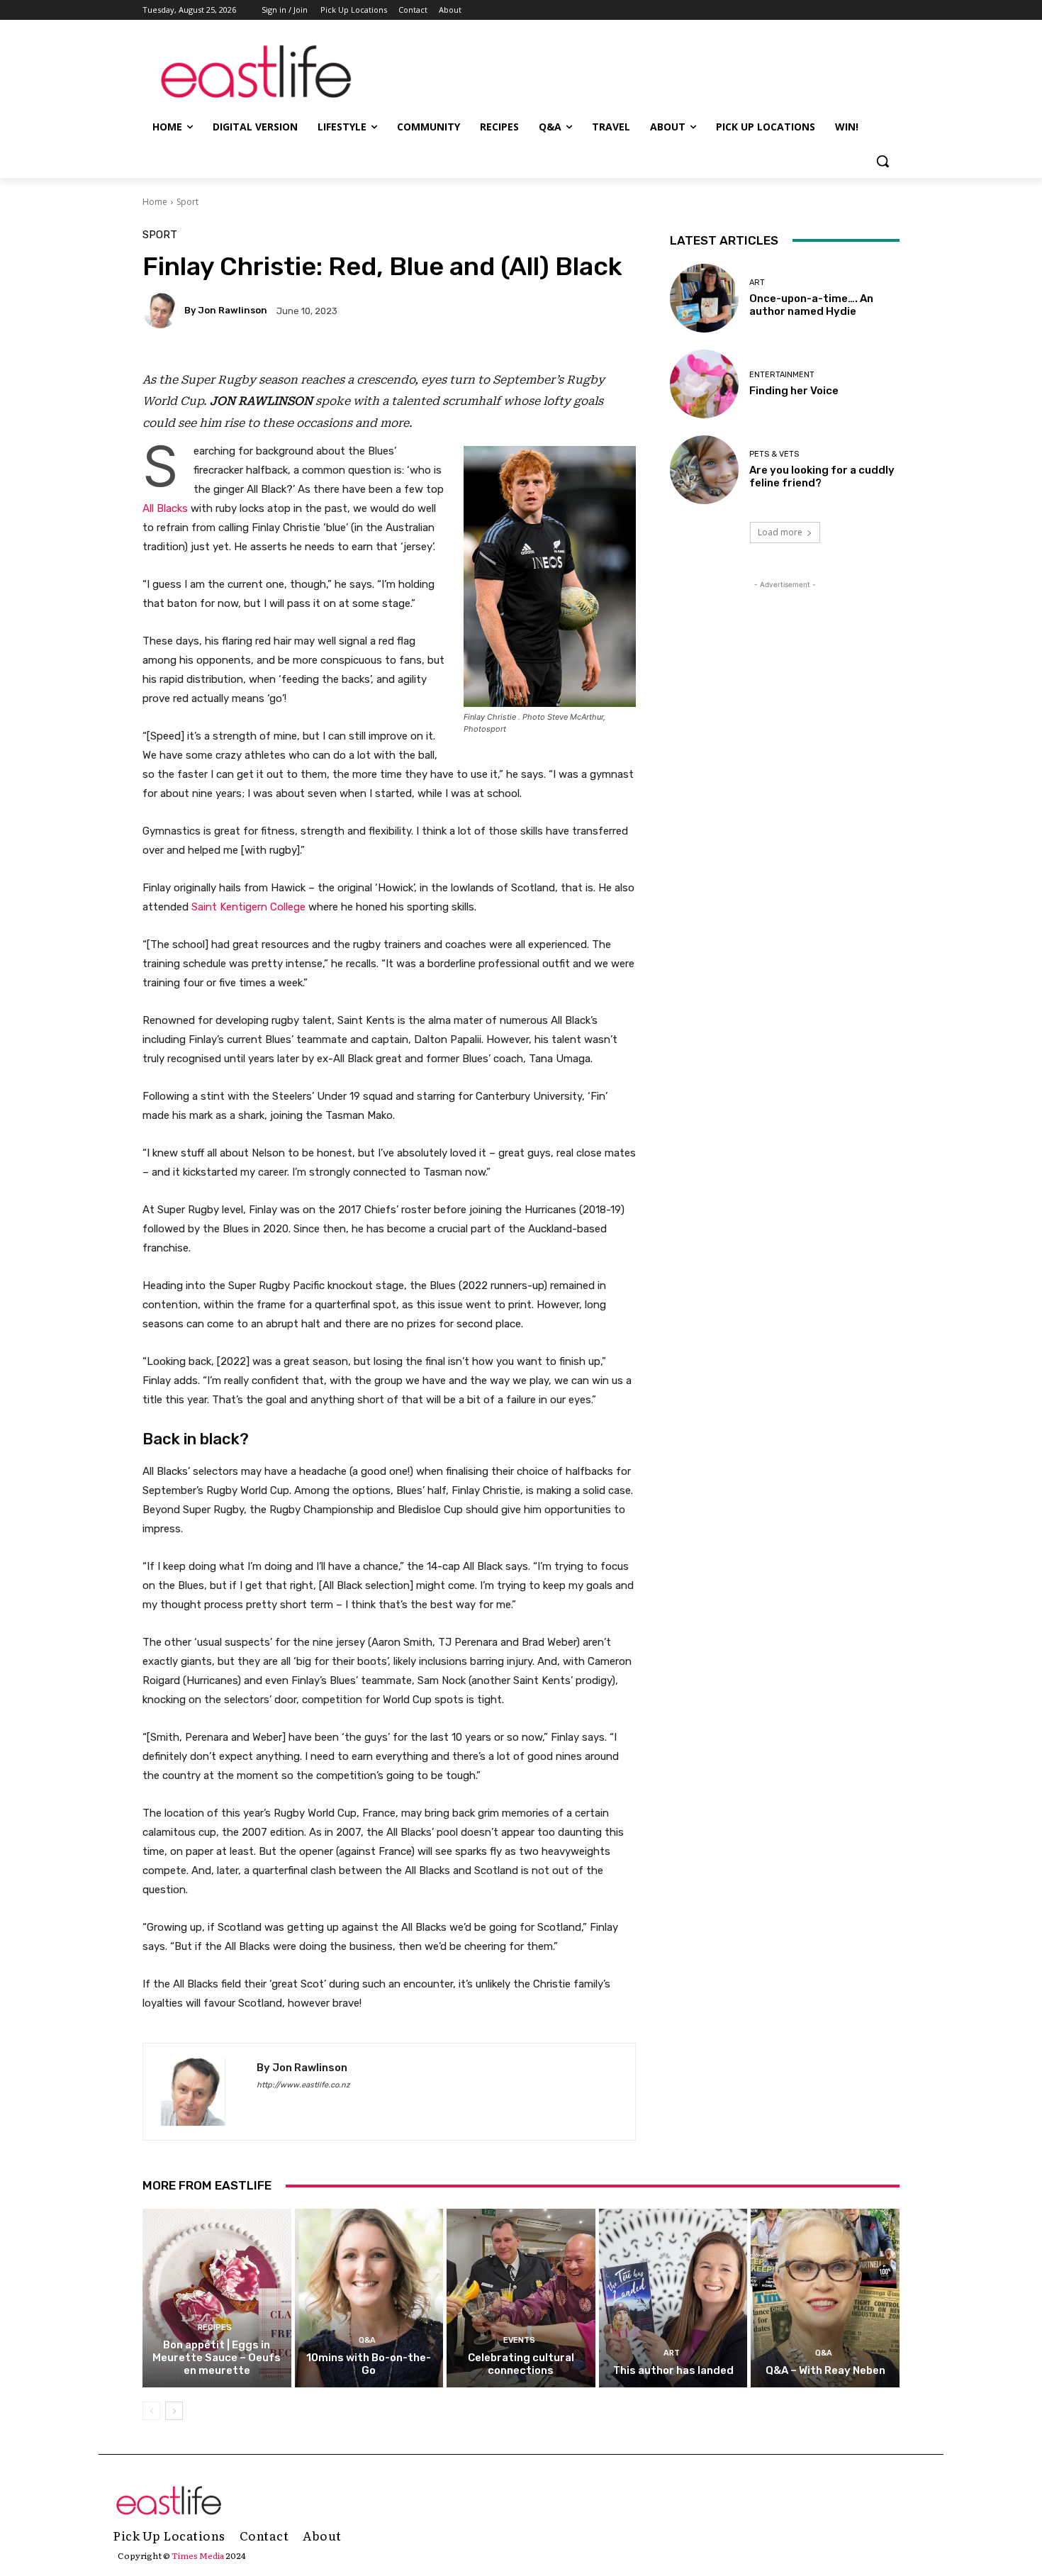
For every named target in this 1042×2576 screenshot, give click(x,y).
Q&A (367, 2340)
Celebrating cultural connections (521, 2364)
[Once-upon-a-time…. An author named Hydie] (704, 298)
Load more (780, 532)
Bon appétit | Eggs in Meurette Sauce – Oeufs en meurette (217, 2358)
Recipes (215, 2327)
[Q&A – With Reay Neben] (825, 2298)
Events (519, 2340)
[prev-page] (151, 2411)
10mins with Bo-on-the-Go (369, 2364)
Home (155, 202)
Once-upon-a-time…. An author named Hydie (811, 305)
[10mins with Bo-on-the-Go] (369, 2298)
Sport (187, 202)
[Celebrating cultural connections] (521, 2298)
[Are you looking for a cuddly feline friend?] (704, 470)
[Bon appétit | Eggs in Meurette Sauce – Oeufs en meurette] (217, 2298)
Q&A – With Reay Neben (825, 2370)
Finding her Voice (794, 391)
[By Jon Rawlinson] (162, 311)
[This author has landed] (673, 2298)
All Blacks (165, 508)
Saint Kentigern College (248, 907)
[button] (883, 161)
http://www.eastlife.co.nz (303, 2085)
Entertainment (782, 375)
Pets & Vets (774, 454)
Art (757, 283)
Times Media (198, 2555)
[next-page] (174, 2411)
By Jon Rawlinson (226, 310)
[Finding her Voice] (704, 384)
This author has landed (673, 2370)
